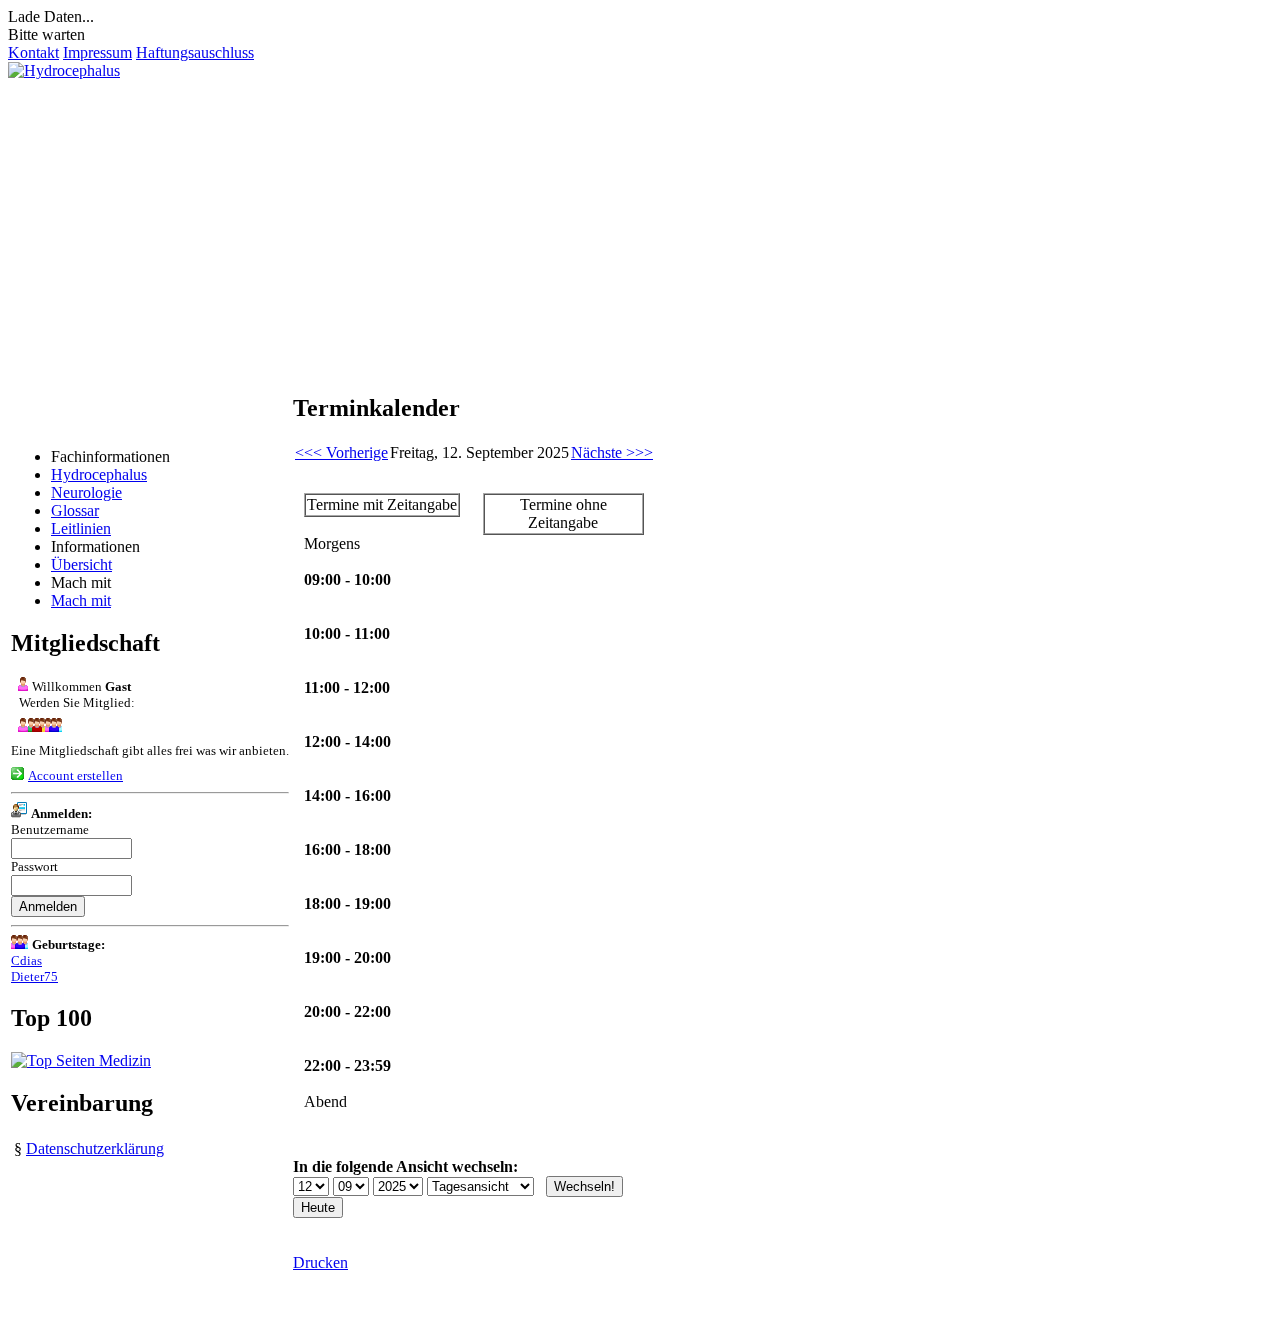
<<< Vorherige (341, 452)
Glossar (75, 510)
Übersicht (81, 564)
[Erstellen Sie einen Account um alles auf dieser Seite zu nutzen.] (17, 774)
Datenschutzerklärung (95, 1148)
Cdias (26, 960)
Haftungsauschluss (195, 52)
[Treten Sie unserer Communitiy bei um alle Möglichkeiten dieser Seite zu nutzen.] (36, 726)
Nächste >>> (612, 452)
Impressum (97, 52)
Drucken (320, 1262)
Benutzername (50, 829)
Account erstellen (75, 775)
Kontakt (33, 52)
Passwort (34, 866)
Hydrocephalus (99, 474)
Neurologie (86, 492)
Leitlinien (81, 528)
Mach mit (81, 600)
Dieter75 (34, 976)
